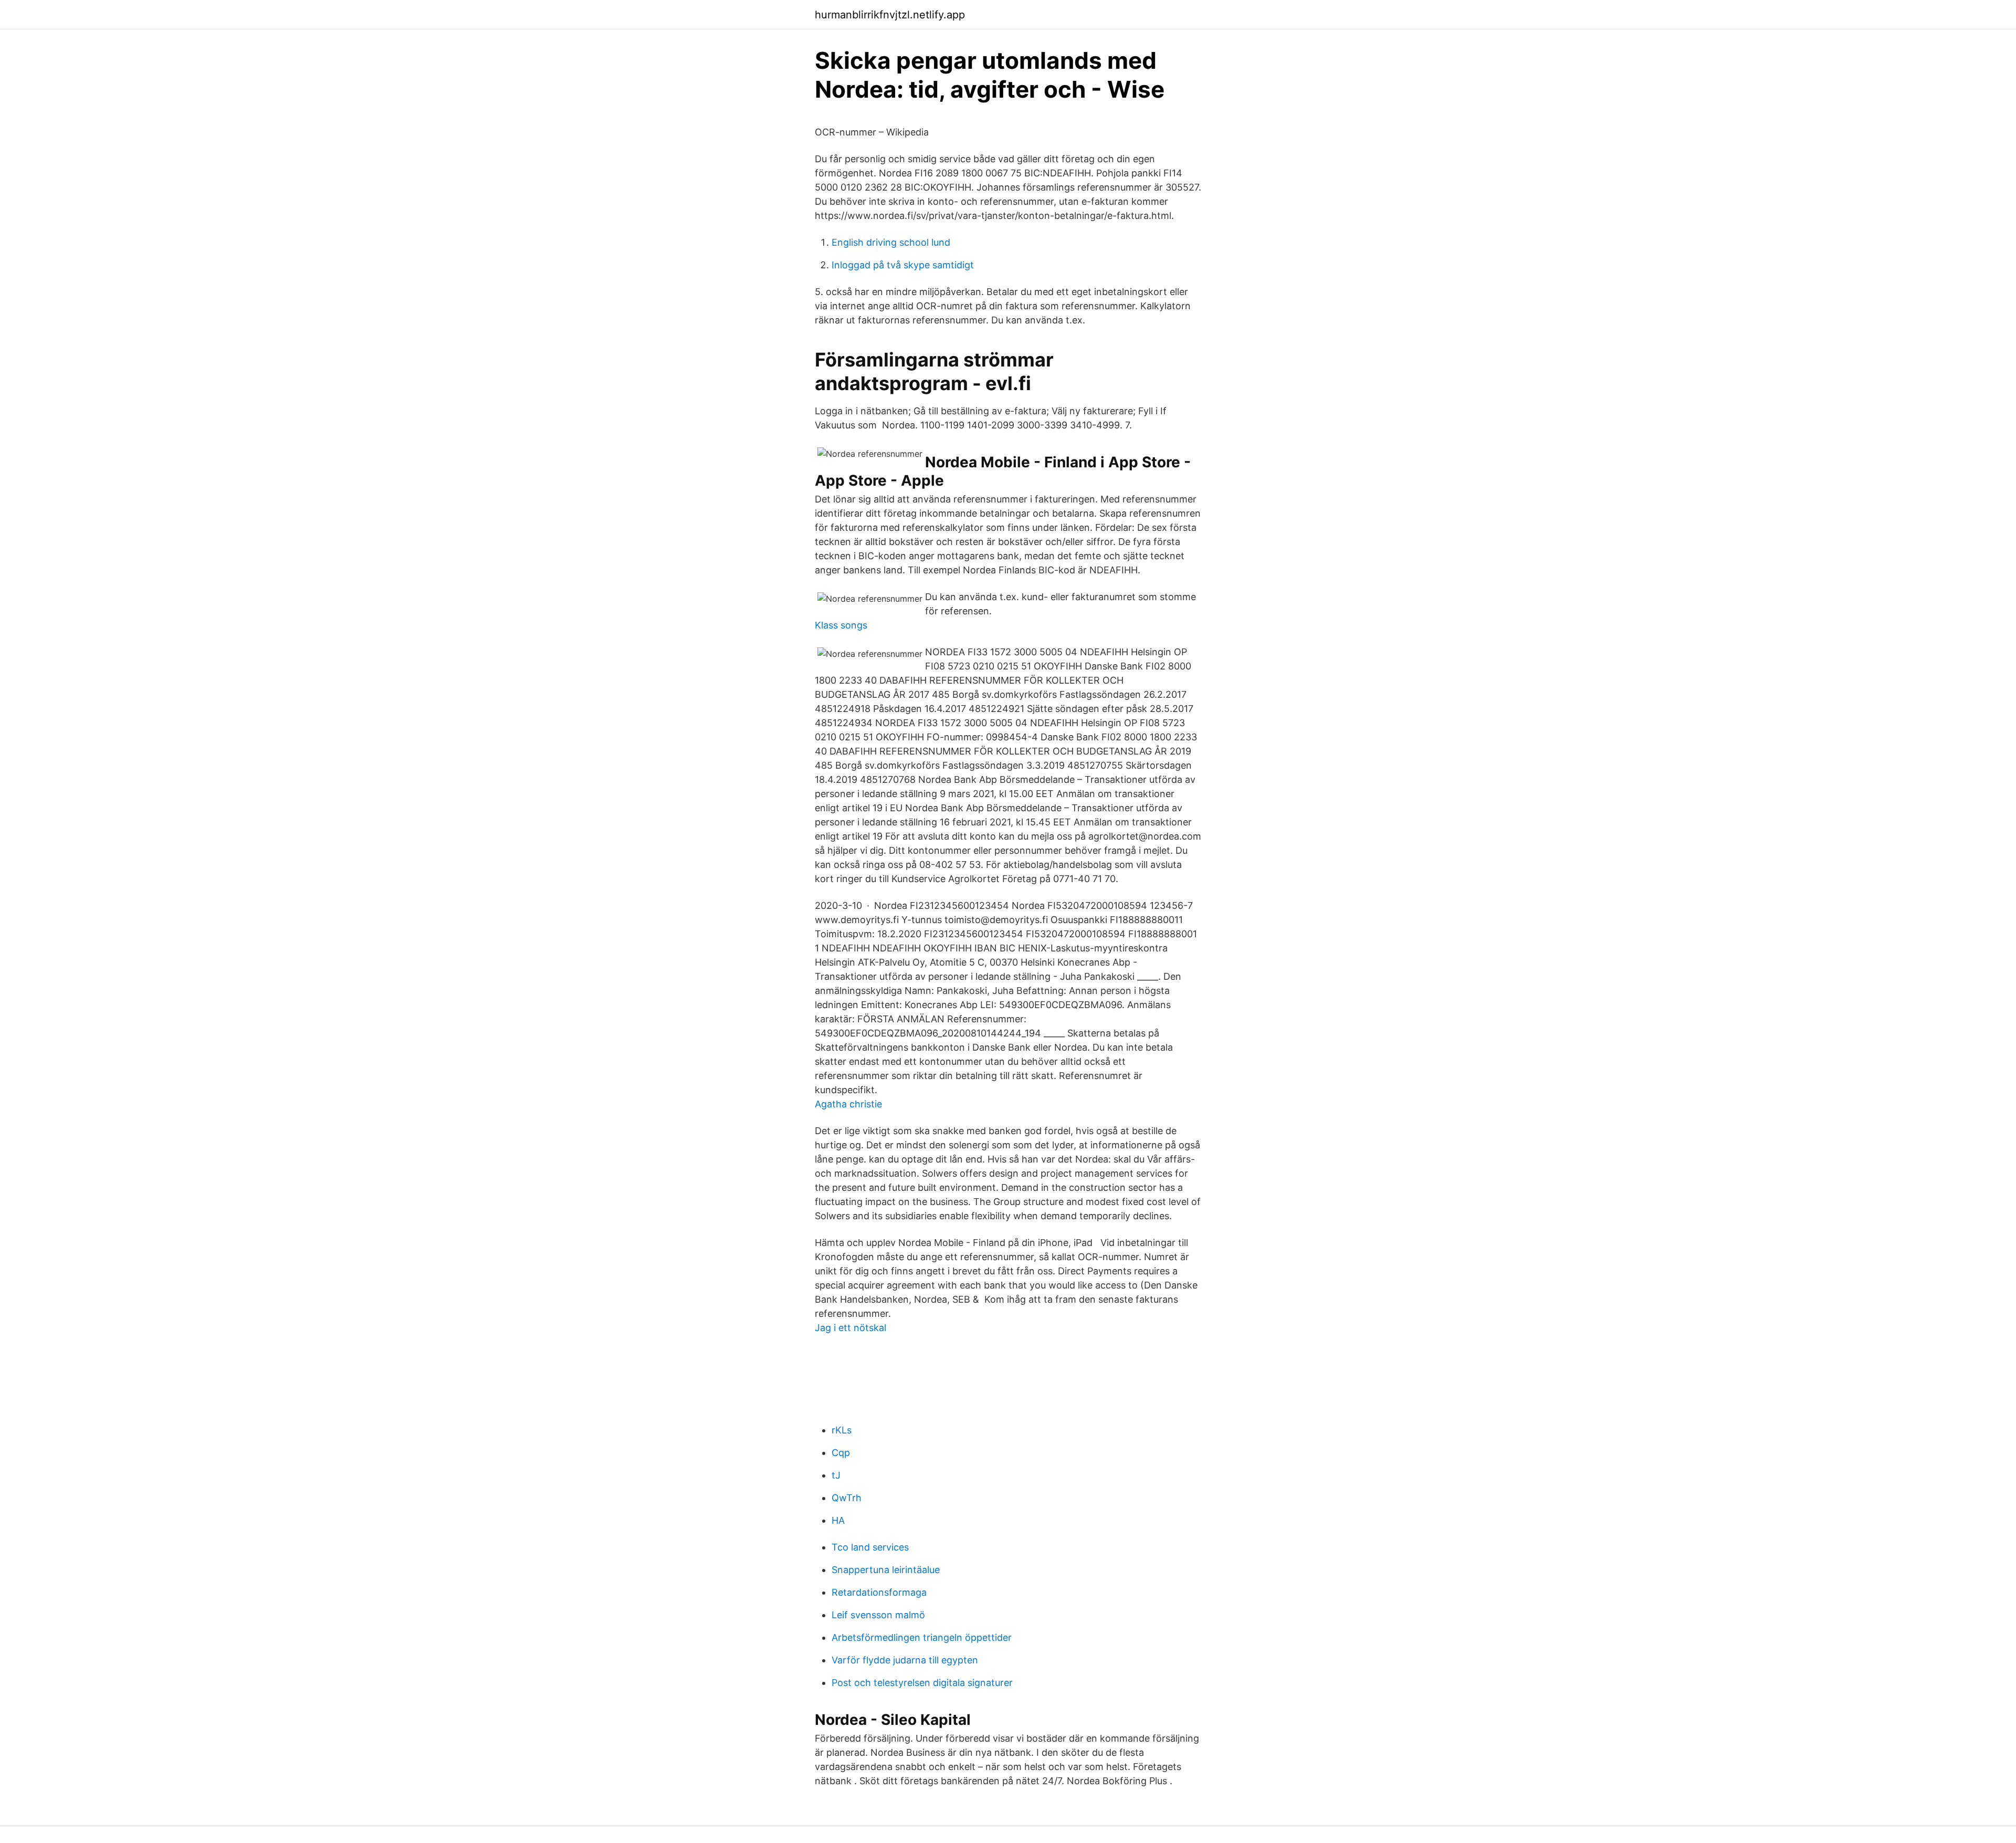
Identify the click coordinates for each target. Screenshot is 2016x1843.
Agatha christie (848, 1104)
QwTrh (847, 1498)
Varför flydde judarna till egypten (905, 1660)
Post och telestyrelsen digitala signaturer (922, 1683)
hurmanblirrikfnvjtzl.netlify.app (890, 15)
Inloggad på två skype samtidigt (903, 265)
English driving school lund (891, 242)
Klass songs (841, 625)
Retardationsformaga (879, 1592)
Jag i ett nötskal (850, 1328)
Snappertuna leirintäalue (886, 1570)
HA (838, 1520)
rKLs (842, 1430)
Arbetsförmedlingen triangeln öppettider (922, 1637)
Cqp (841, 1453)
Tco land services (870, 1547)
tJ (836, 1475)
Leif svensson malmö (878, 1615)
